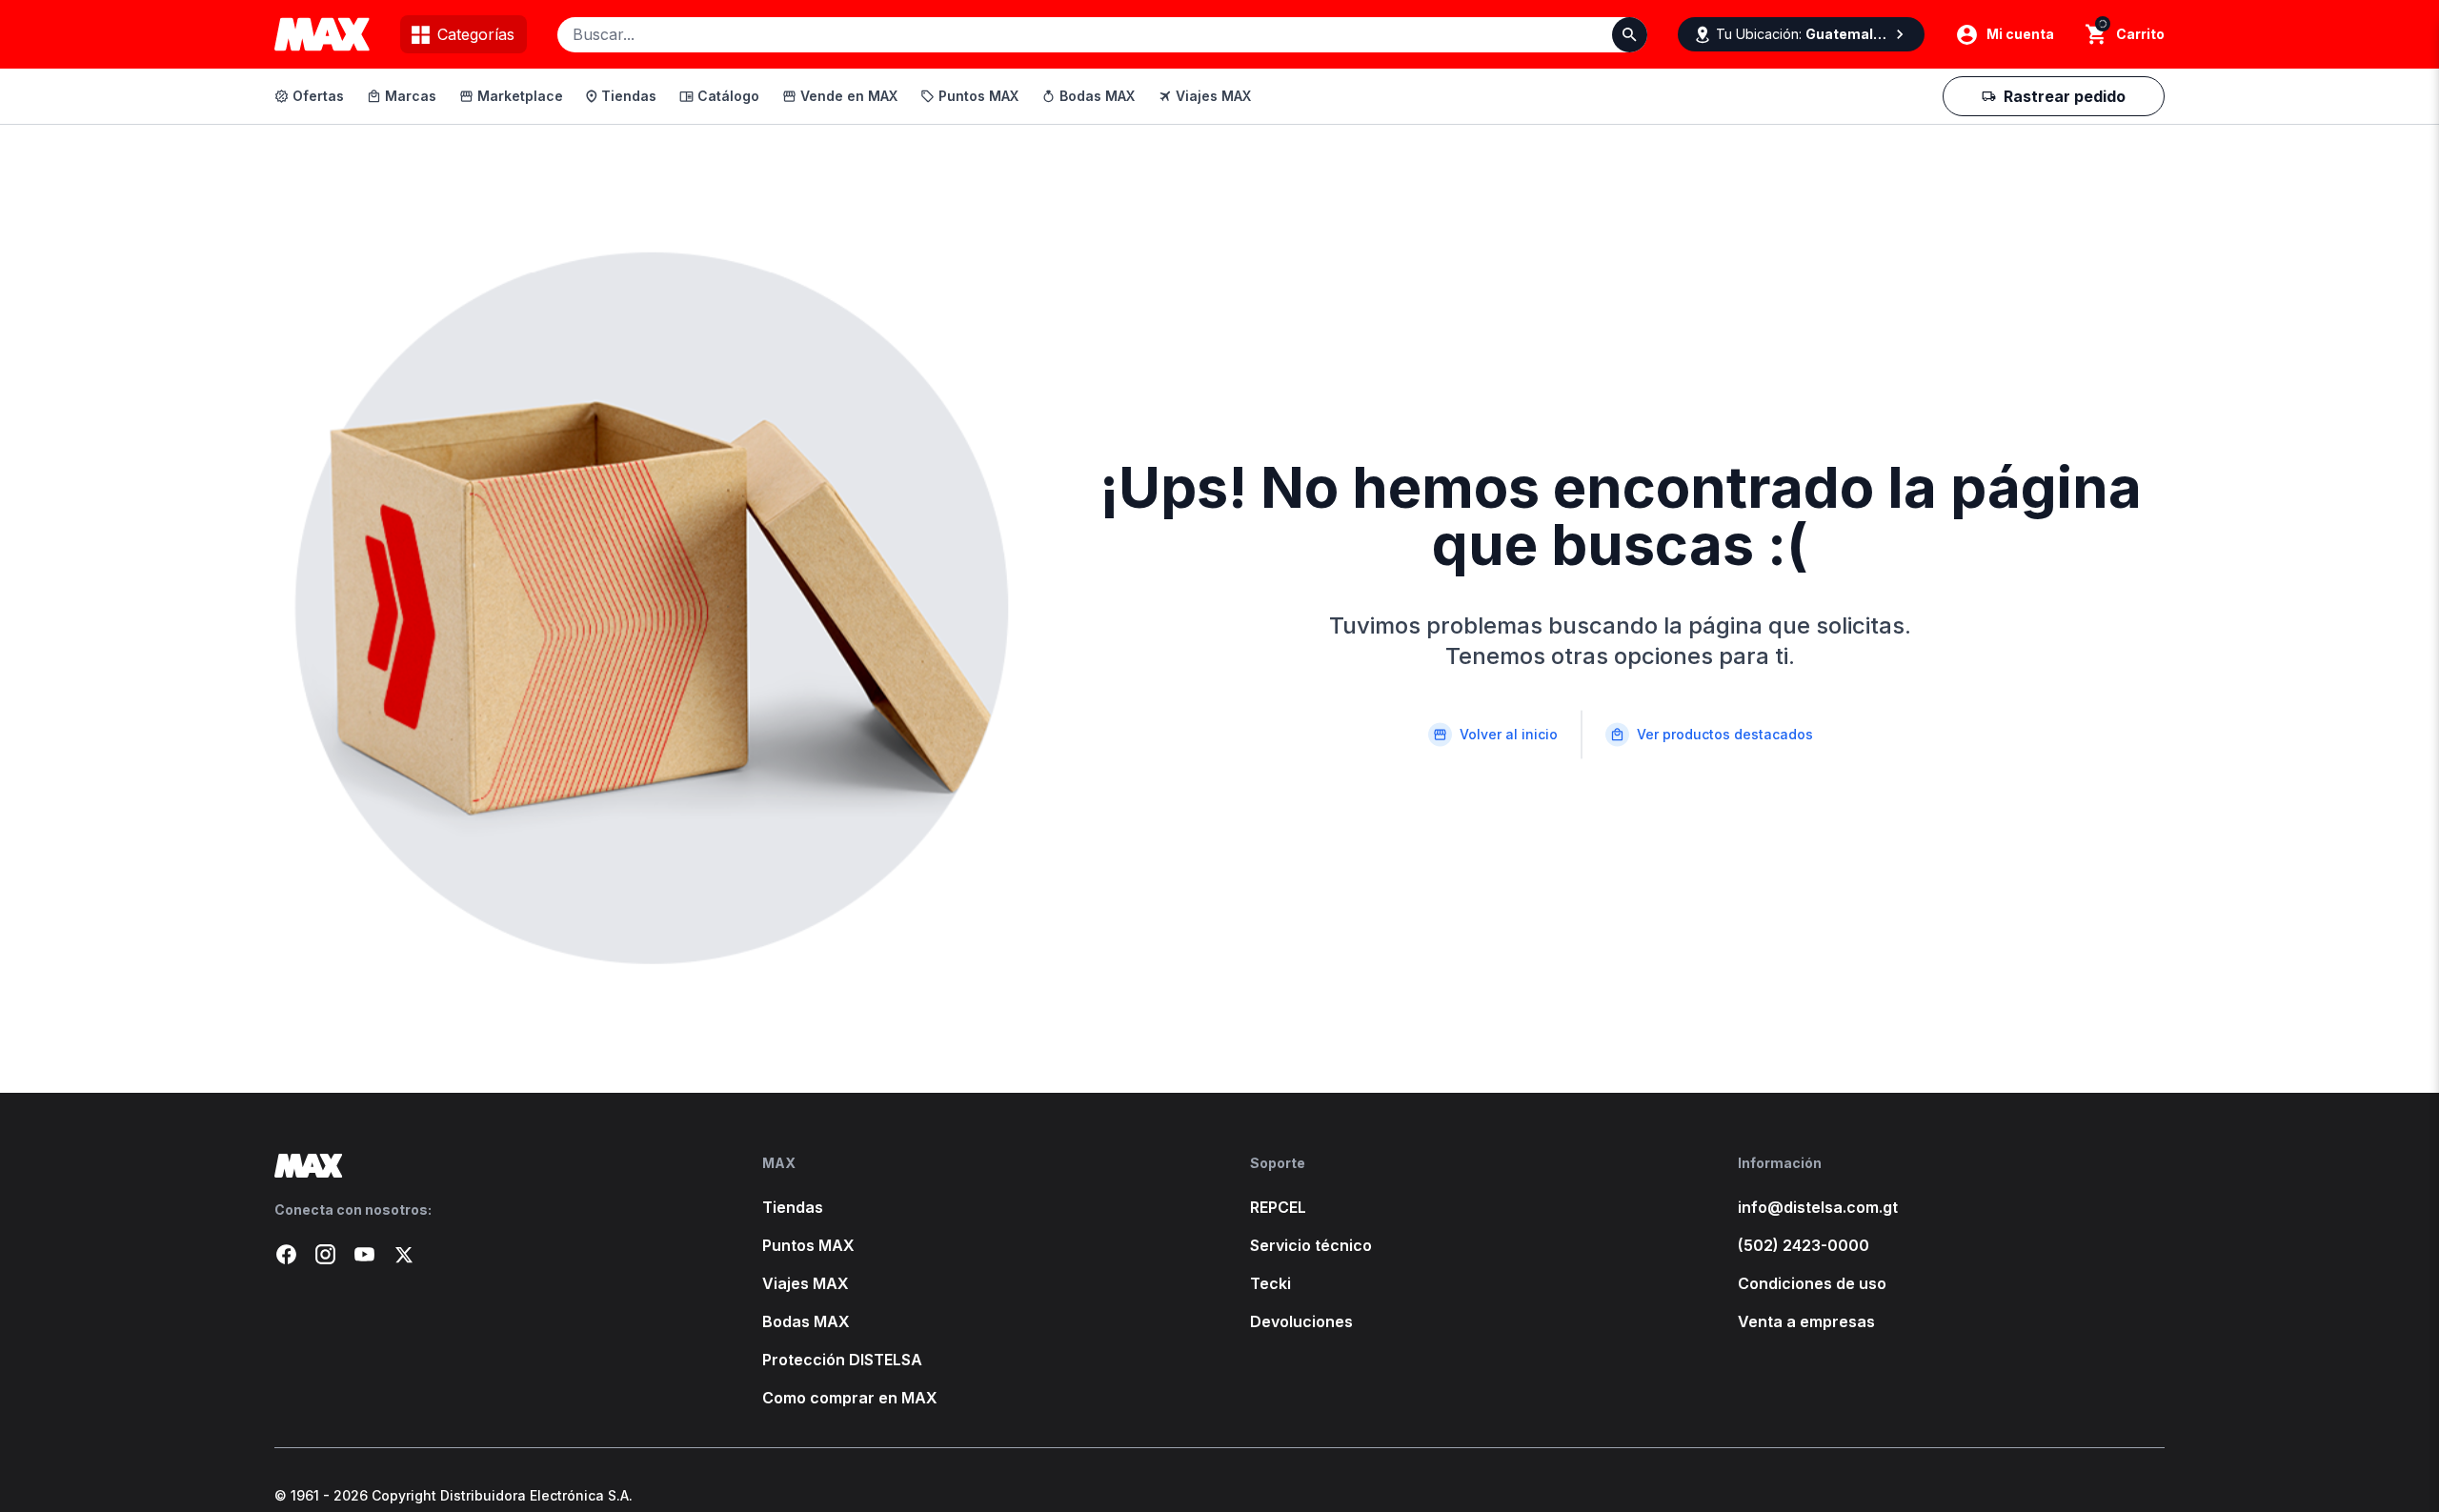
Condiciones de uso (1812, 1283)
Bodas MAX (1097, 96)
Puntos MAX (978, 96)
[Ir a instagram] (325, 1254)
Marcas (411, 96)
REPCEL (1278, 1207)
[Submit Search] (1630, 35)
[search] (2096, 34)
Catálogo (728, 96)
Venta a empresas (1806, 1321)
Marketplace (520, 96)
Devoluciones (1301, 1321)
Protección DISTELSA (842, 1360)
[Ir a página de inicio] (488, 1166)
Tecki (1270, 1283)
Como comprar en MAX (850, 1398)
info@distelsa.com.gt (1818, 1207)
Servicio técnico (1311, 1245)
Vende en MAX (849, 96)
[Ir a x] (403, 1254)
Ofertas (318, 96)
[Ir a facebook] (286, 1254)
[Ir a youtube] (364, 1254)
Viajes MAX (1213, 96)
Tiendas (629, 96)
